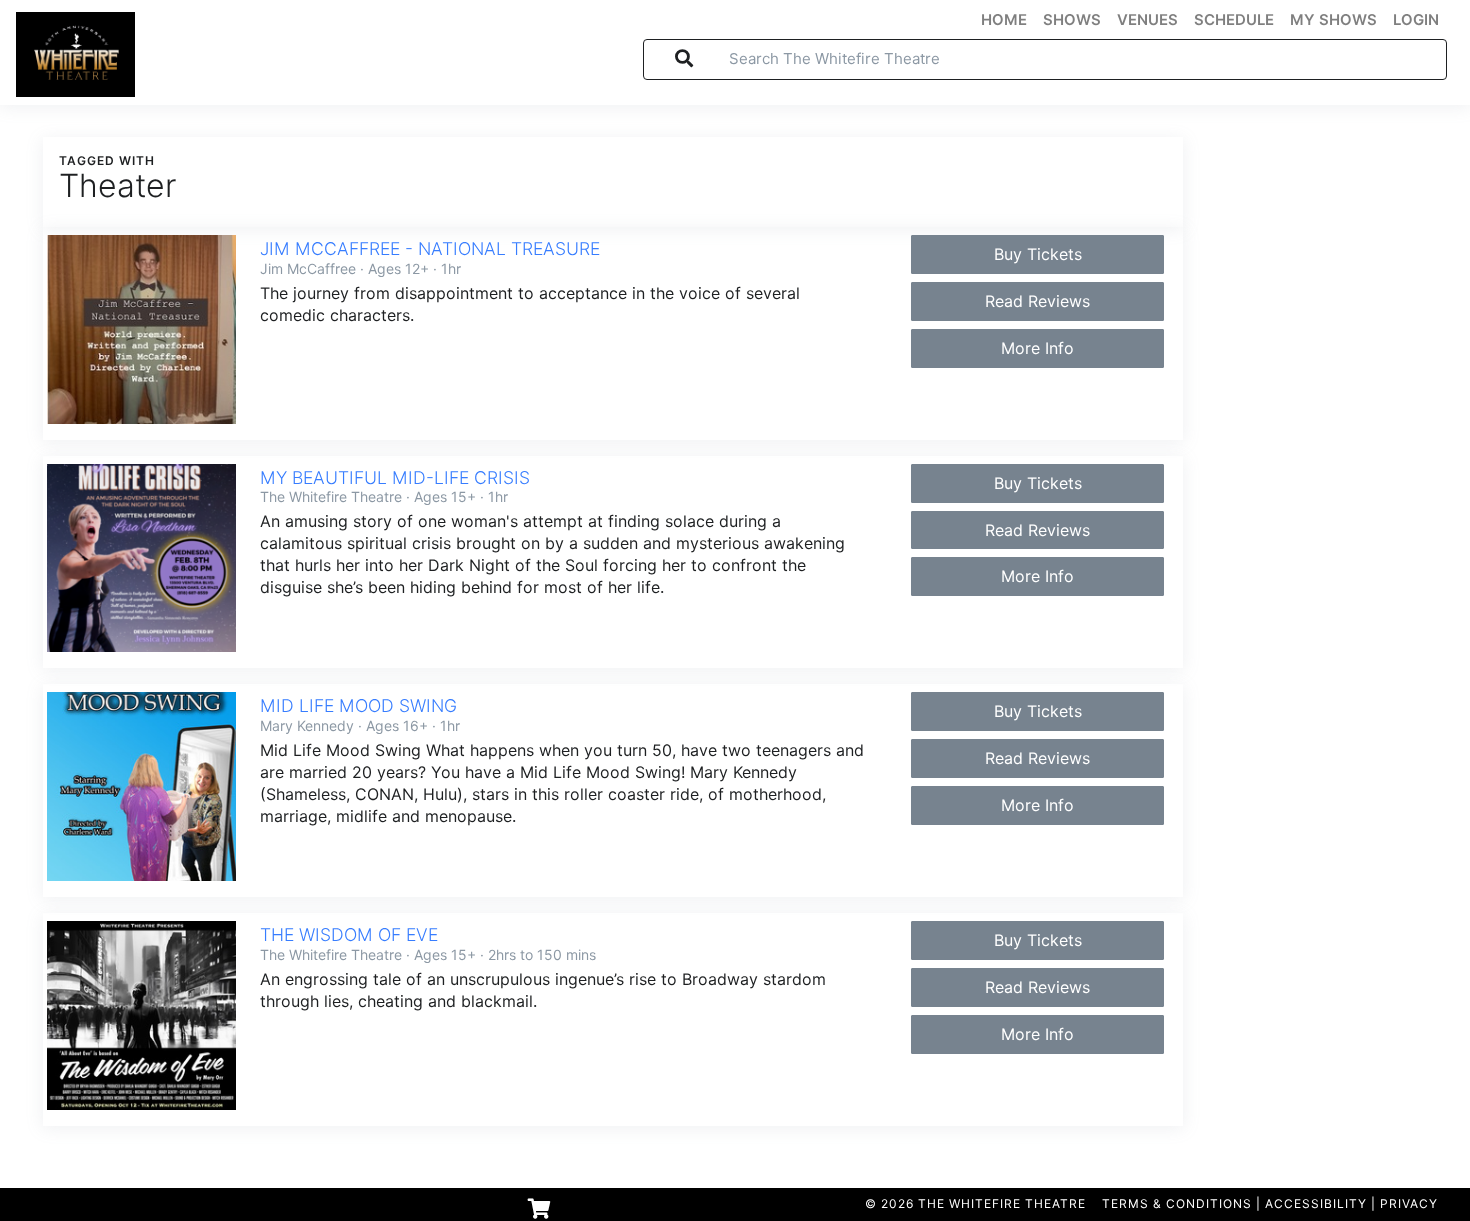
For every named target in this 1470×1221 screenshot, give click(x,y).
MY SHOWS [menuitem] (1333, 20)
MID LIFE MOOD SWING (358, 705)
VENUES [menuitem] (1147, 20)
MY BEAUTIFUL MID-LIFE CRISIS (395, 477)
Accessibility (1316, 1203)
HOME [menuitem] (1004, 20)
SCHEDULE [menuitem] (1234, 20)
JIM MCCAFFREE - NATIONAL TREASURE (430, 248)
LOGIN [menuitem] (1416, 20)
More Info (1037, 348)
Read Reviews (1037, 301)
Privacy (1409, 1203)
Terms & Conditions (1177, 1203)
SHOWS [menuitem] (1072, 20)
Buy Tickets (1038, 254)
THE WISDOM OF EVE (349, 934)
